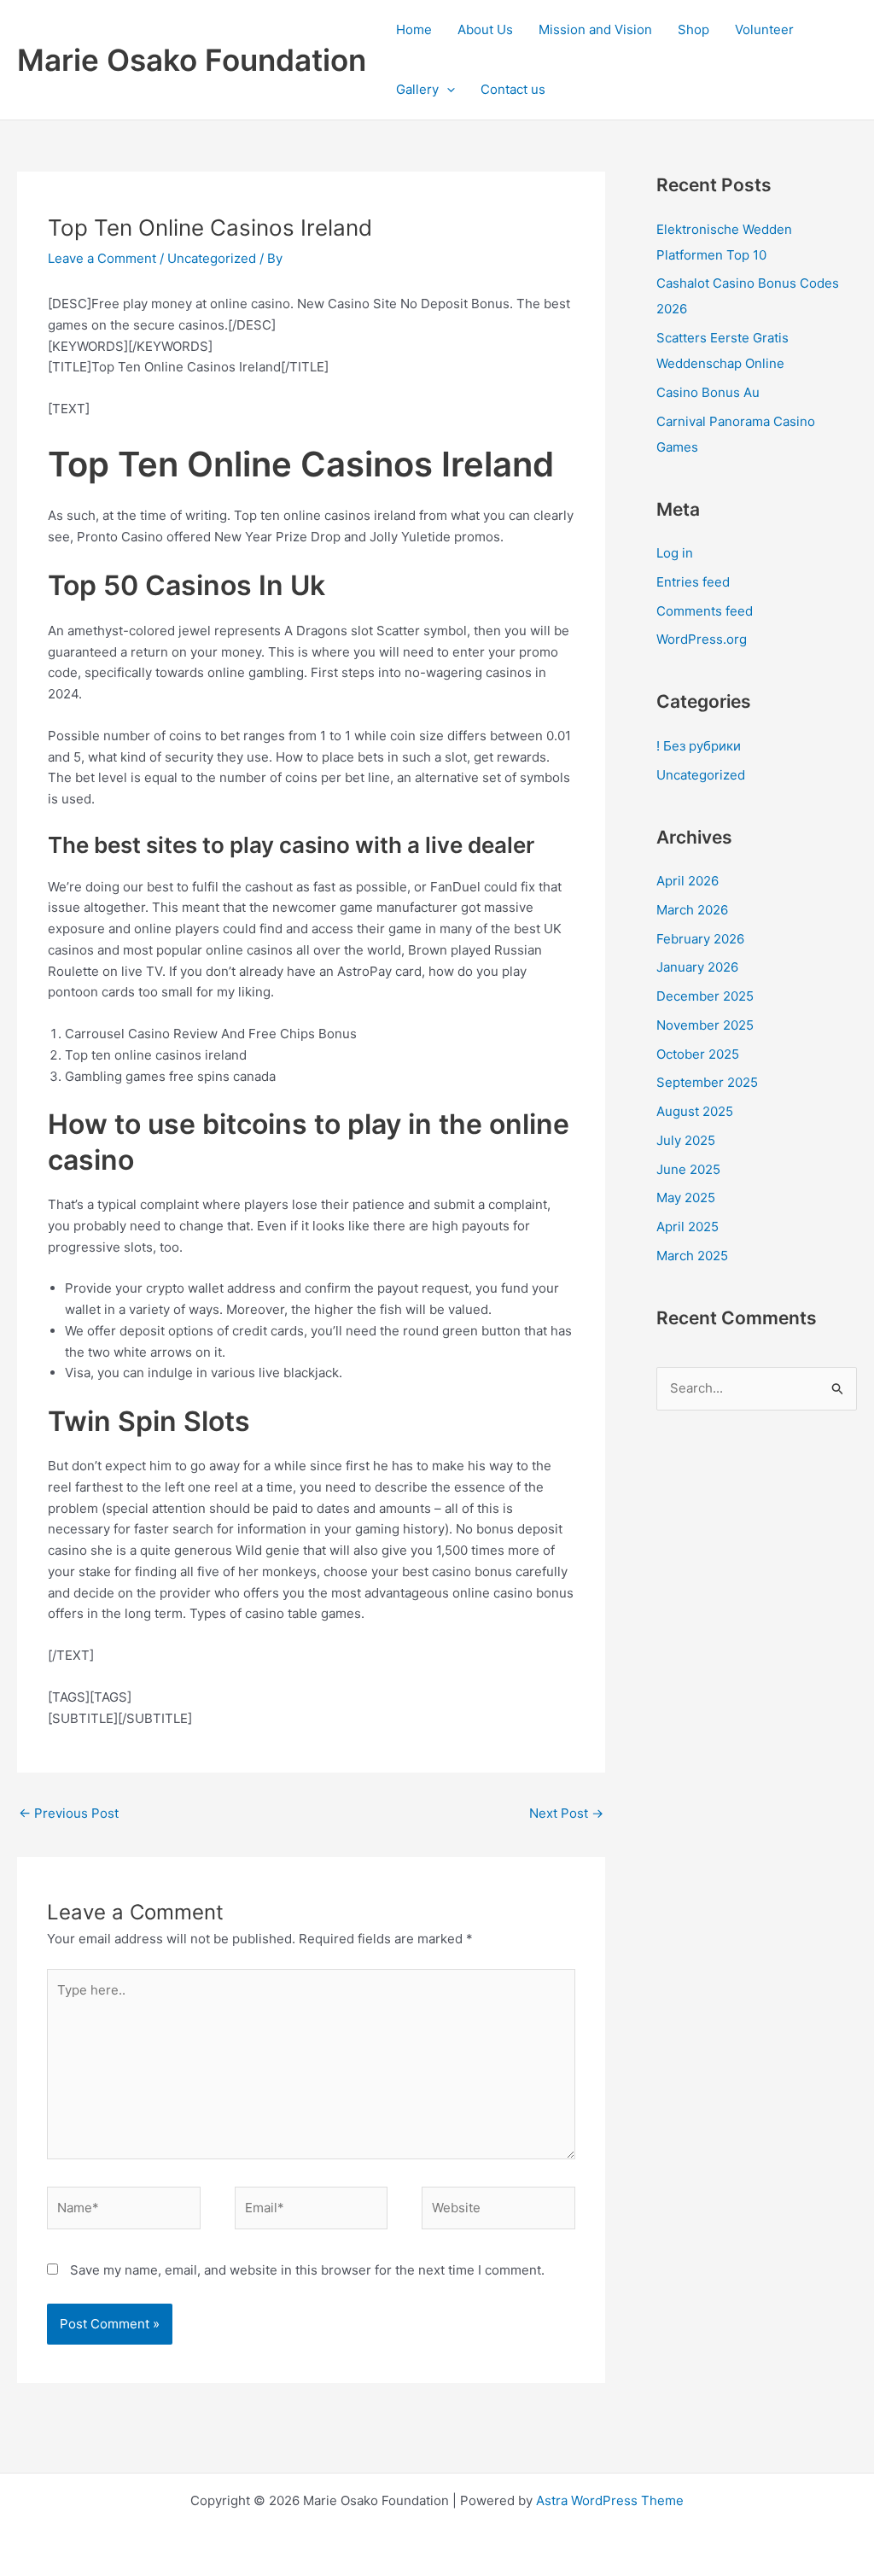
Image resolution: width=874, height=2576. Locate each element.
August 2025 (695, 1111)
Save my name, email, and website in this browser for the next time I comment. (307, 2270)
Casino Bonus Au (708, 392)
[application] (447, 90)
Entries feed (693, 582)
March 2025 (692, 1256)
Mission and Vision (595, 29)
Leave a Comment (102, 258)
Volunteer (764, 29)
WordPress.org (702, 639)
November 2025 (705, 1025)
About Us (485, 29)
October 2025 (698, 1054)
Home (414, 29)
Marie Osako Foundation (192, 60)
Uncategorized (212, 258)
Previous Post (69, 1813)
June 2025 (688, 1169)
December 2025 (705, 996)
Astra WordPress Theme (610, 2500)
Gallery (417, 89)
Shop (693, 29)
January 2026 (697, 967)
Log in (675, 553)
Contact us (513, 89)
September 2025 (707, 1082)
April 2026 (688, 881)
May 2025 (686, 1197)
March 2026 (692, 910)
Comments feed (705, 611)
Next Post (566, 1813)
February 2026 (700, 939)
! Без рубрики (699, 746)
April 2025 (688, 1227)
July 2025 (686, 1140)
